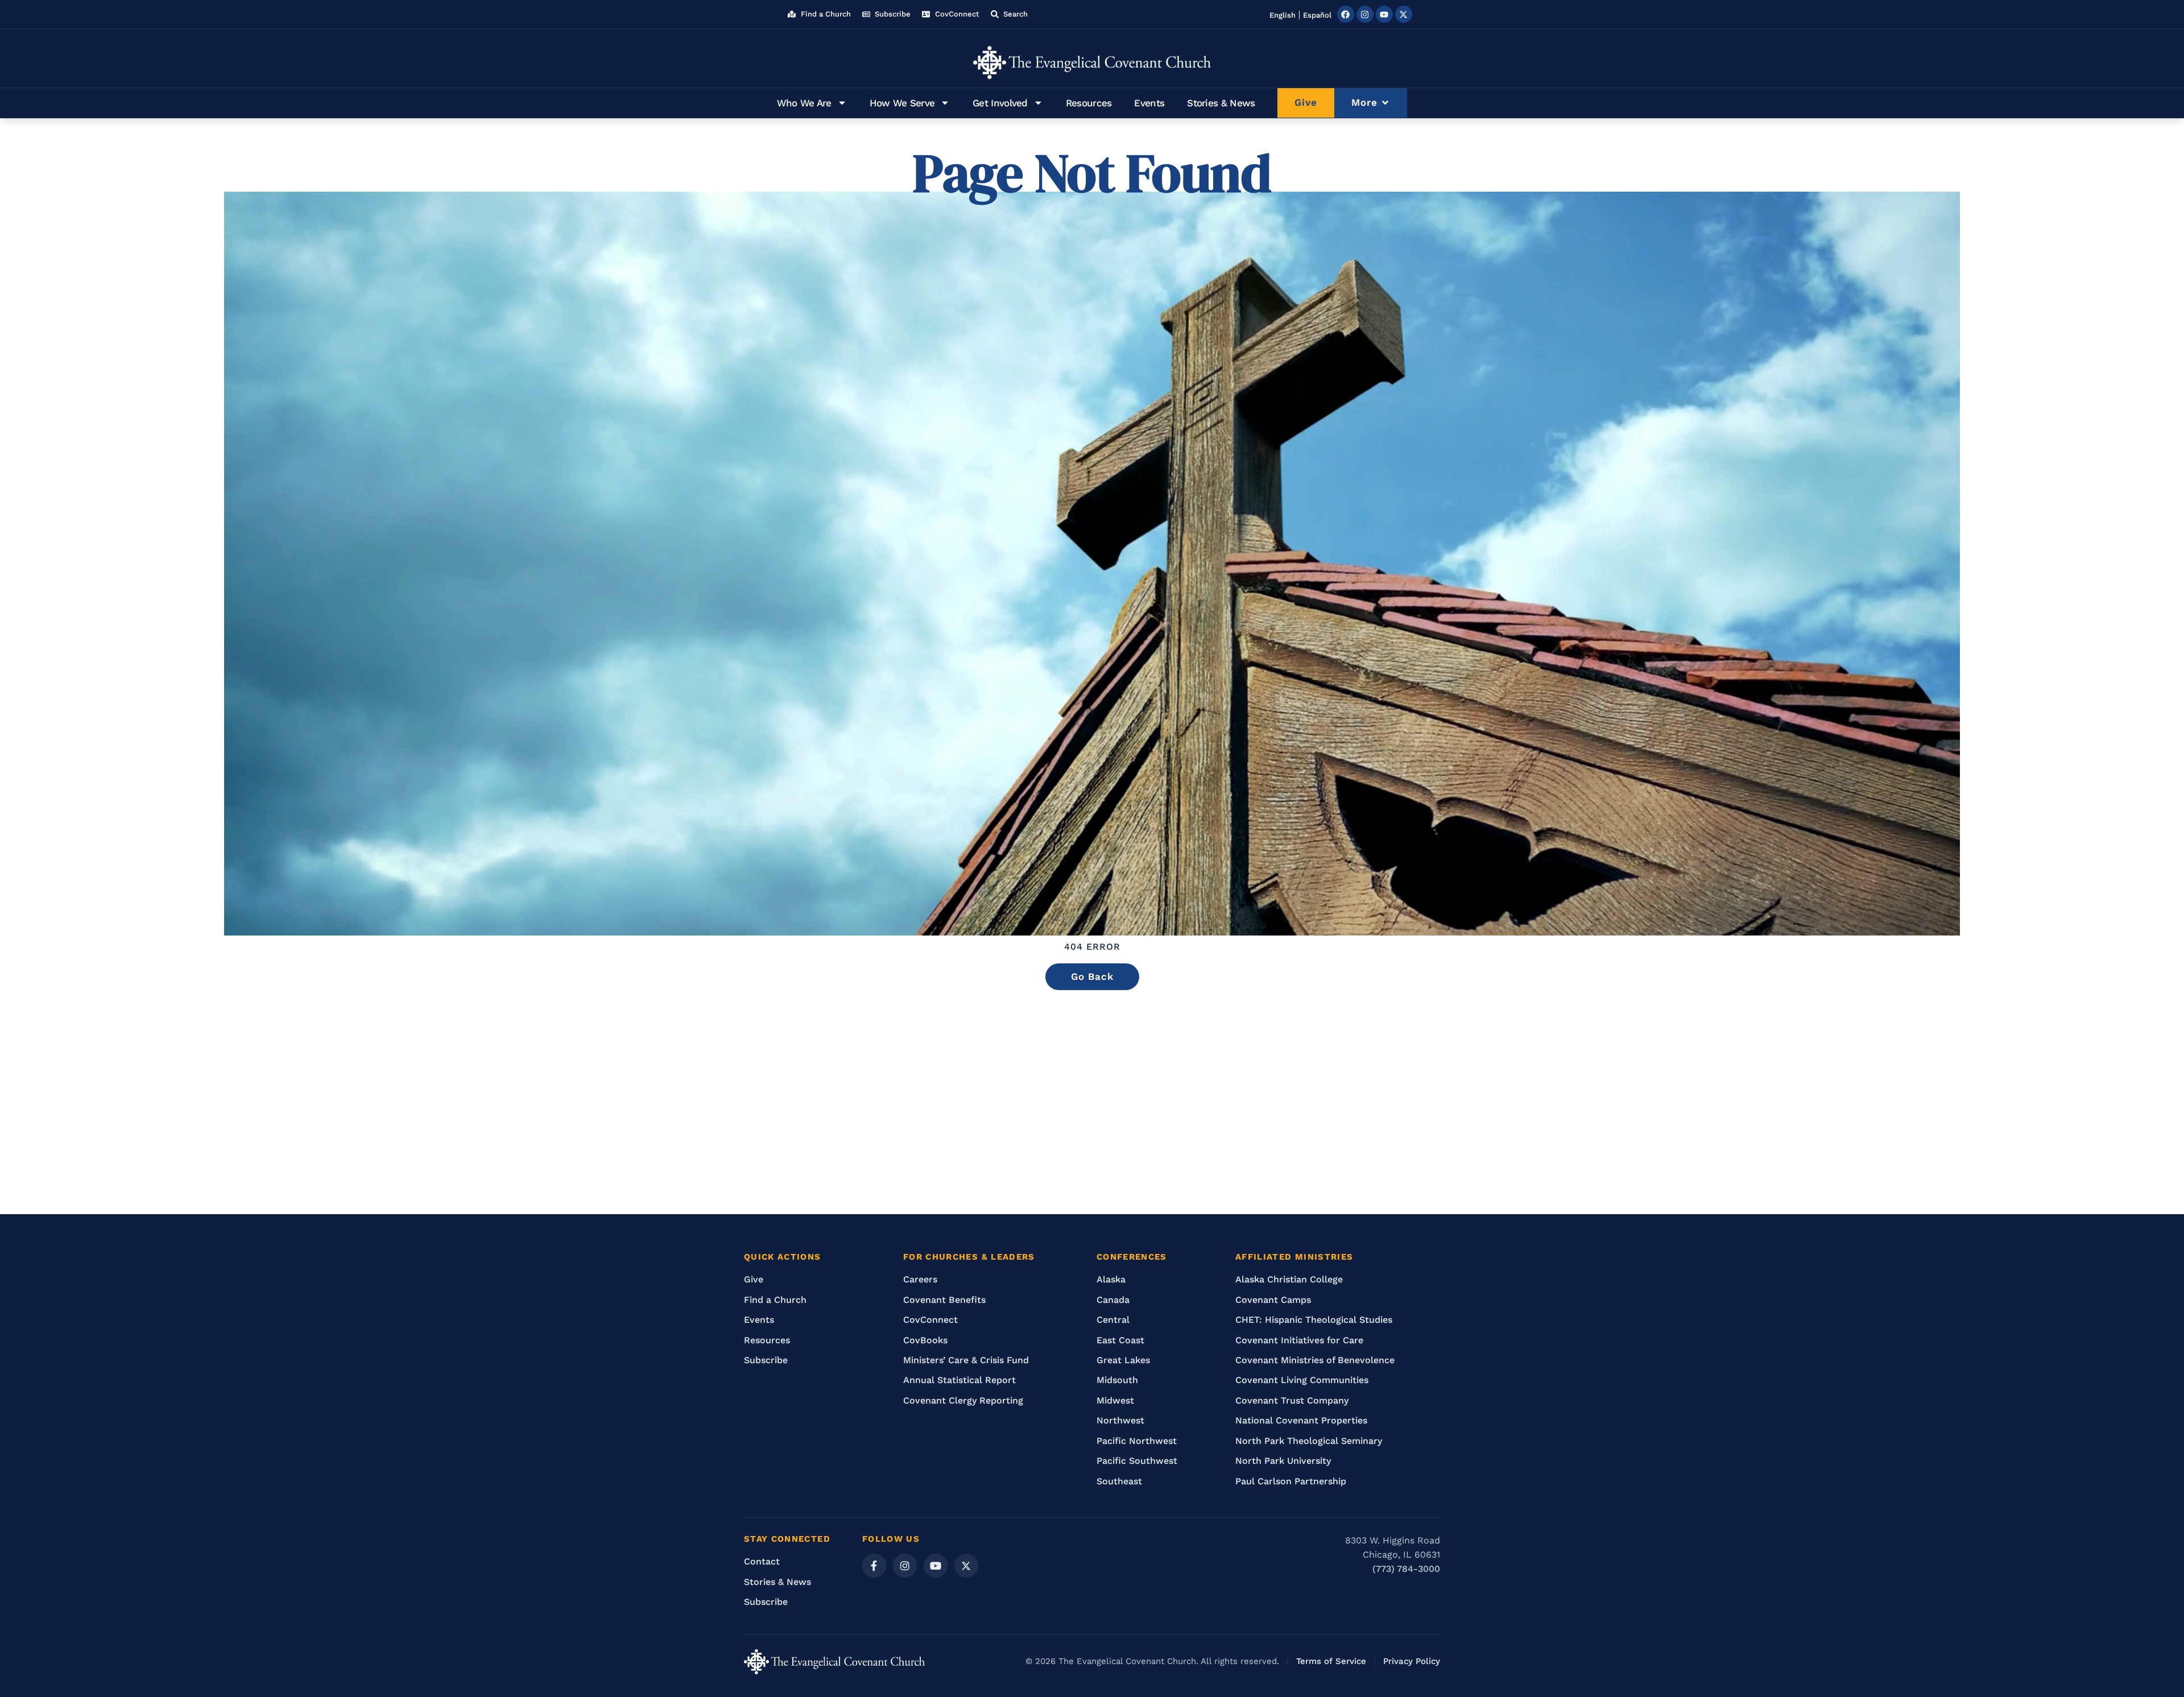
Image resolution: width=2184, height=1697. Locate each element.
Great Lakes (1123, 1360)
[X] (966, 1566)
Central (1113, 1320)
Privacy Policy (1412, 1661)
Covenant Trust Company (1292, 1400)
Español (1317, 15)
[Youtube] (1384, 14)
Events (1149, 103)
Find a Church (775, 1300)
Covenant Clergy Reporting (963, 1400)
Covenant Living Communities (1302, 1380)
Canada (1113, 1300)
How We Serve (902, 103)
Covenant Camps (1273, 1300)
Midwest (1115, 1400)
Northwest (1120, 1420)
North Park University (1283, 1461)
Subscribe (766, 1360)
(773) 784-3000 (1406, 1569)
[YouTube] (936, 1566)
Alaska (1111, 1279)
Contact (762, 1561)
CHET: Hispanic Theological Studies (1314, 1320)
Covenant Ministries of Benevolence (1315, 1360)
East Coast (1120, 1340)
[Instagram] (1365, 14)
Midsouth (1117, 1380)
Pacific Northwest (1137, 1441)
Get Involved (1000, 103)
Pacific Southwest (1137, 1461)
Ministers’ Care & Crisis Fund (966, 1360)
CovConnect (930, 1320)
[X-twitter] (1404, 14)
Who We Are (804, 103)
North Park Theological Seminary (1309, 1441)
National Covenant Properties (1301, 1420)
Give (754, 1279)
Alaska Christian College (1289, 1279)
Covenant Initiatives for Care (1299, 1340)
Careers (920, 1279)
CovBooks (925, 1340)
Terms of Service (1331, 1661)
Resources (1089, 103)
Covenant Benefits (944, 1300)
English (1283, 15)
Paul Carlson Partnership (1291, 1481)
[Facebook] (1346, 14)
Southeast (1119, 1481)
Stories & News (1221, 103)
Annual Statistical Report (959, 1380)
